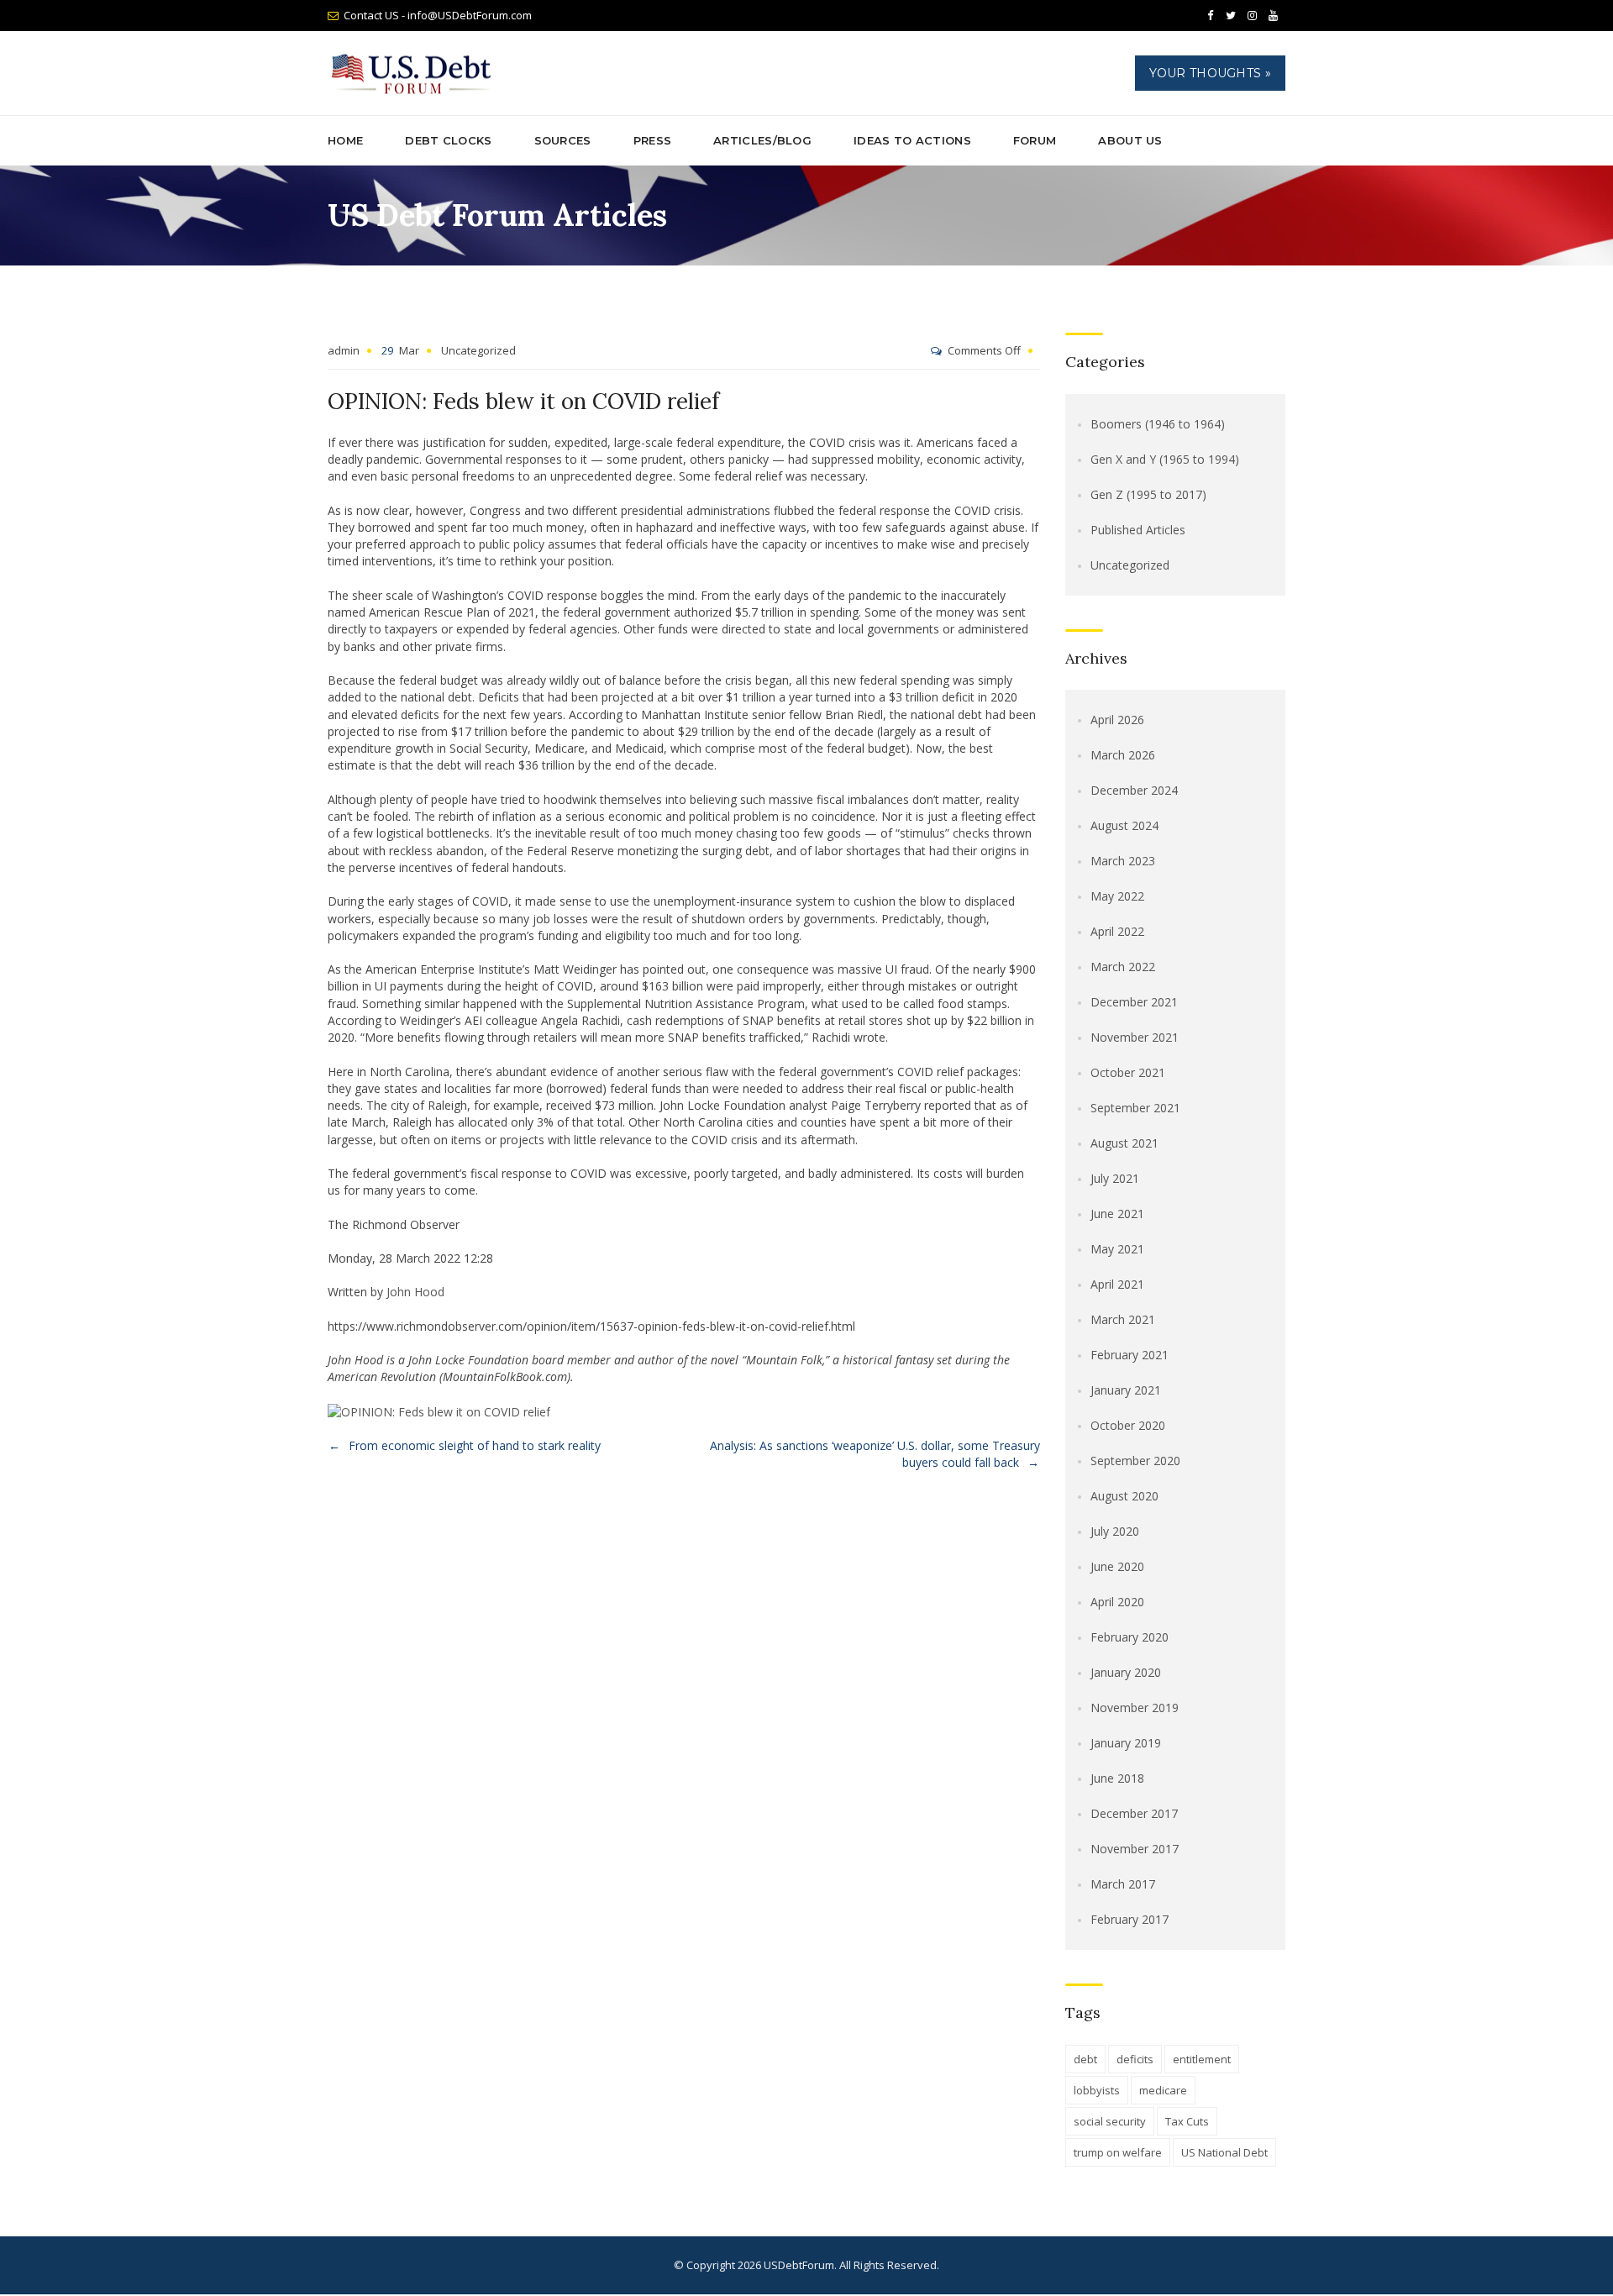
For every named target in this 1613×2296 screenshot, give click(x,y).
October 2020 (1128, 1425)
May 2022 (1117, 896)
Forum (1035, 140)
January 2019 (1126, 1743)
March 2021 (1123, 1319)
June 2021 (1117, 1214)
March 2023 (1123, 861)
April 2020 (1117, 1602)
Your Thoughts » (1211, 73)
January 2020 (1126, 1672)
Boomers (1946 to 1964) (1158, 424)
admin (344, 350)
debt (1085, 2059)
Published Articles (1138, 530)
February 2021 (1130, 1355)
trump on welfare (1118, 2152)
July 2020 (1115, 1531)
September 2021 (1135, 1108)
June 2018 (1117, 1778)
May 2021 (1117, 1249)
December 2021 (1134, 1002)
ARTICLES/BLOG (762, 140)
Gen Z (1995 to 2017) (1148, 494)
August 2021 (1124, 1143)
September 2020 (1135, 1461)
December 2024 (1134, 790)
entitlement (1202, 2059)
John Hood (415, 1292)
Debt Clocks (448, 140)
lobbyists (1097, 2090)
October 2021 (1128, 1072)
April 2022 (1117, 931)
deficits (1135, 2059)
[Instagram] (1252, 16)
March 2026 (1123, 755)
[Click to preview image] (439, 1410)
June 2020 (1117, 1566)
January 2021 (1126, 1390)
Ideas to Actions (912, 140)
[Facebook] (1210, 16)
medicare (1163, 2090)
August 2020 (1124, 1496)
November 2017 (1135, 1849)
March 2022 (1123, 967)
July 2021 (1115, 1178)
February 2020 (1130, 1637)
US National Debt (1224, 2152)
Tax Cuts (1187, 2121)
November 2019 (1135, 1708)
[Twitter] (1231, 16)
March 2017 (1123, 1884)
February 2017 (1130, 1919)
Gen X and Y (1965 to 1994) (1165, 459)
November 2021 (1135, 1037)
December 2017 (1134, 1813)
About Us (1130, 140)
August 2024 (1124, 825)
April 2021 (1117, 1284)
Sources (563, 140)
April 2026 (1117, 720)
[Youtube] (1273, 16)
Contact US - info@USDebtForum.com (438, 15)
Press (653, 140)
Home (345, 140)
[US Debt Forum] (414, 74)
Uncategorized (478, 350)
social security (1110, 2121)
